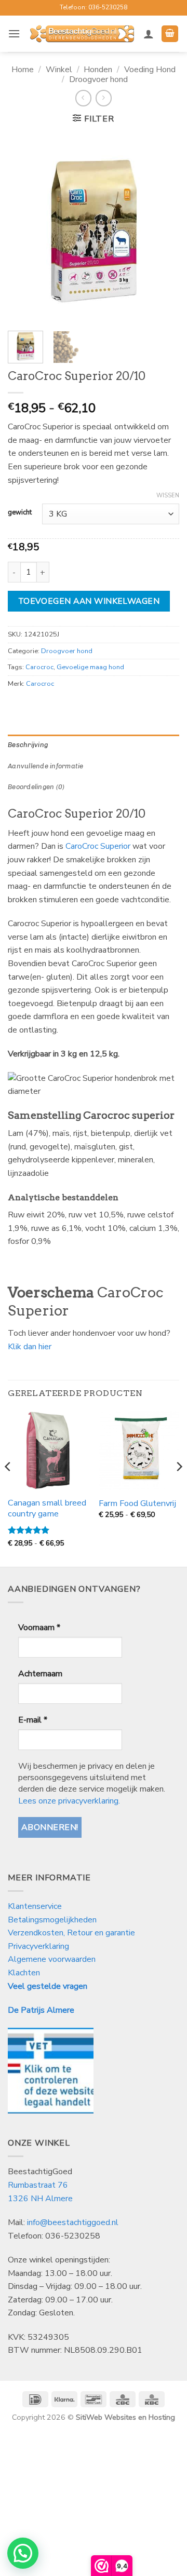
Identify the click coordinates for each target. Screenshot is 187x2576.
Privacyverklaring (38, 1946)
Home (23, 70)
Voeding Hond (150, 70)
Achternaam (40, 1674)
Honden (98, 70)
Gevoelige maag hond (90, 667)
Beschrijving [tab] (28, 745)
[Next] (163, 228)
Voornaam (39, 1628)
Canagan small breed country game (47, 1509)
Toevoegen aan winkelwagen (89, 601)
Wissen (168, 496)
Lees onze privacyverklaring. (69, 1801)
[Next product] (83, 98)
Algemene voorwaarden (52, 1959)
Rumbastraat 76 (38, 2185)
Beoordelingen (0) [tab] (36, 787)
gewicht (20, 513)
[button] (14, 33)
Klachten (24, 1973)
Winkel (59, 70)
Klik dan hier (30, 1347)
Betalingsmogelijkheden (52, 1920)
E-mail (33, 1720)
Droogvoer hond (98, 79)
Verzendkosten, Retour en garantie (71, 1933)
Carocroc (39, 667)
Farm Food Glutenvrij (137, 1504)
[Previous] (24, 228)
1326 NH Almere (40, 2199)
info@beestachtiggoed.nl (73, 2222)
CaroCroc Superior (98, 846)
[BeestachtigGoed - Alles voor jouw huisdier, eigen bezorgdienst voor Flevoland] (82, 34)
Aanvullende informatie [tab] (46, 766)
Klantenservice (36, 1906)
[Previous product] (104, 98)
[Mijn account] (149, 34)
